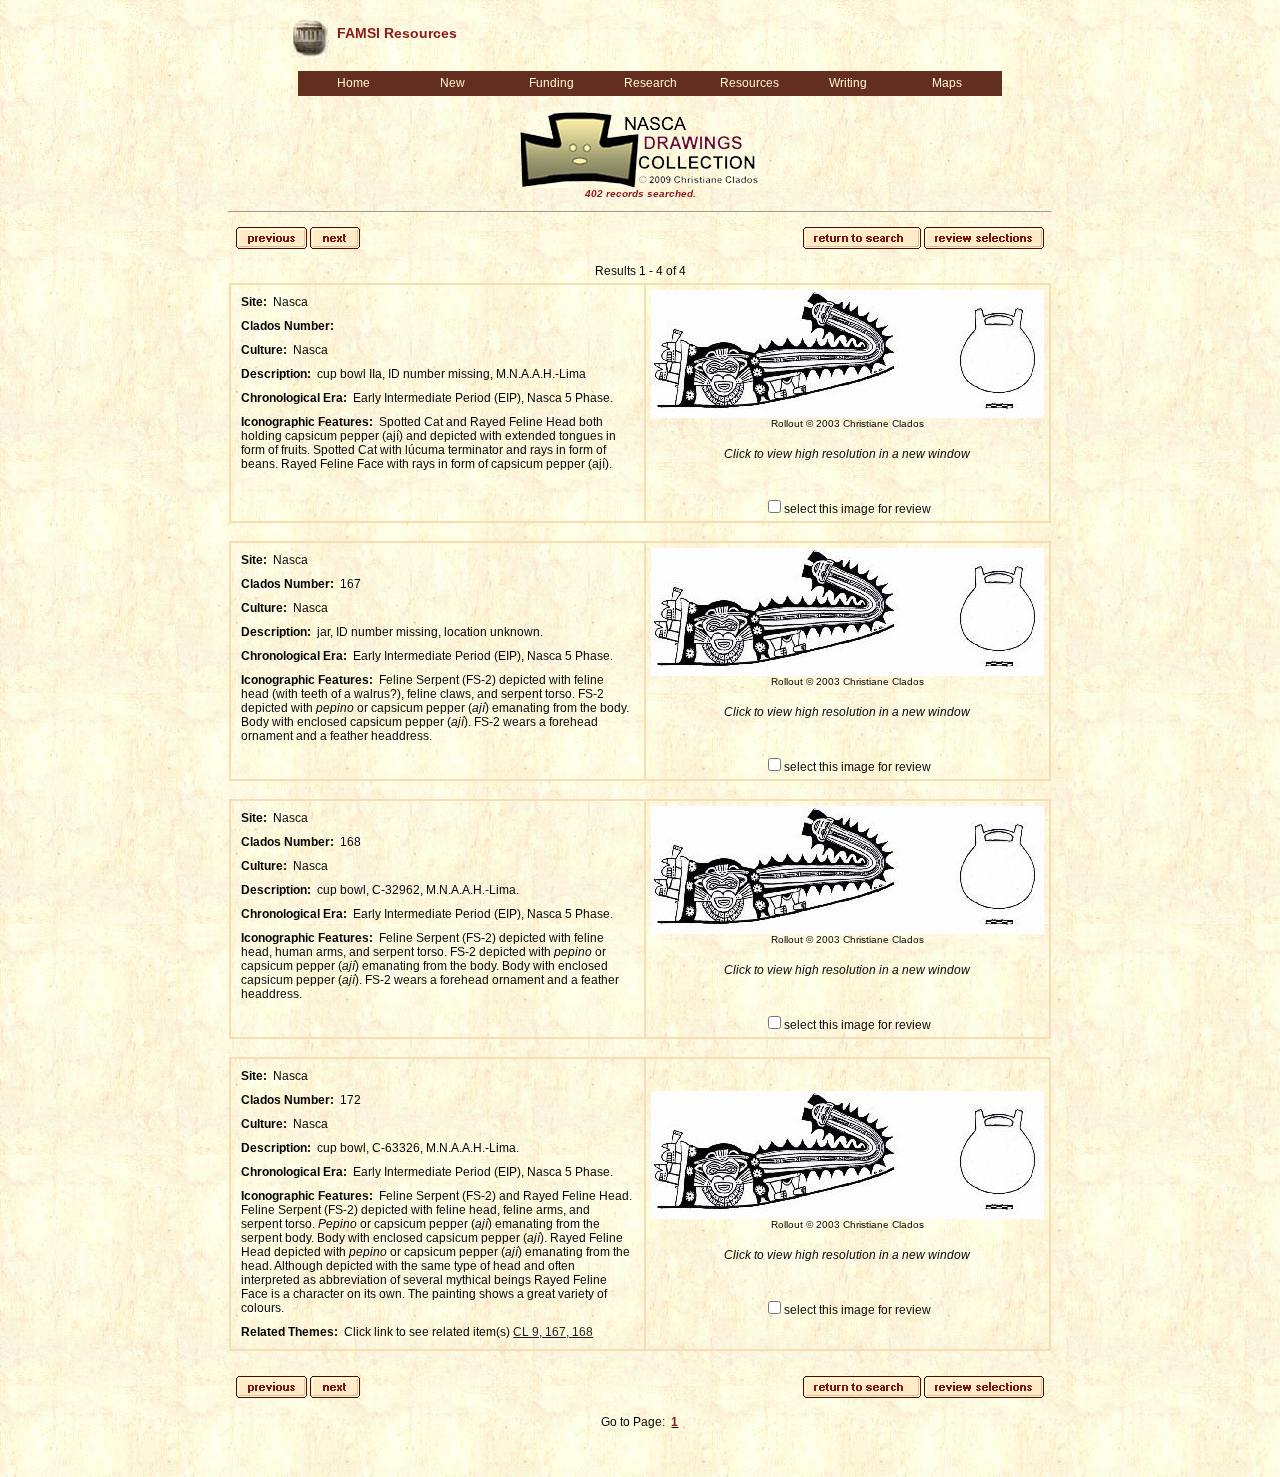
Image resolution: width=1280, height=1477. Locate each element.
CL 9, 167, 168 (553, 1332)
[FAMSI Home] (309, 34)
